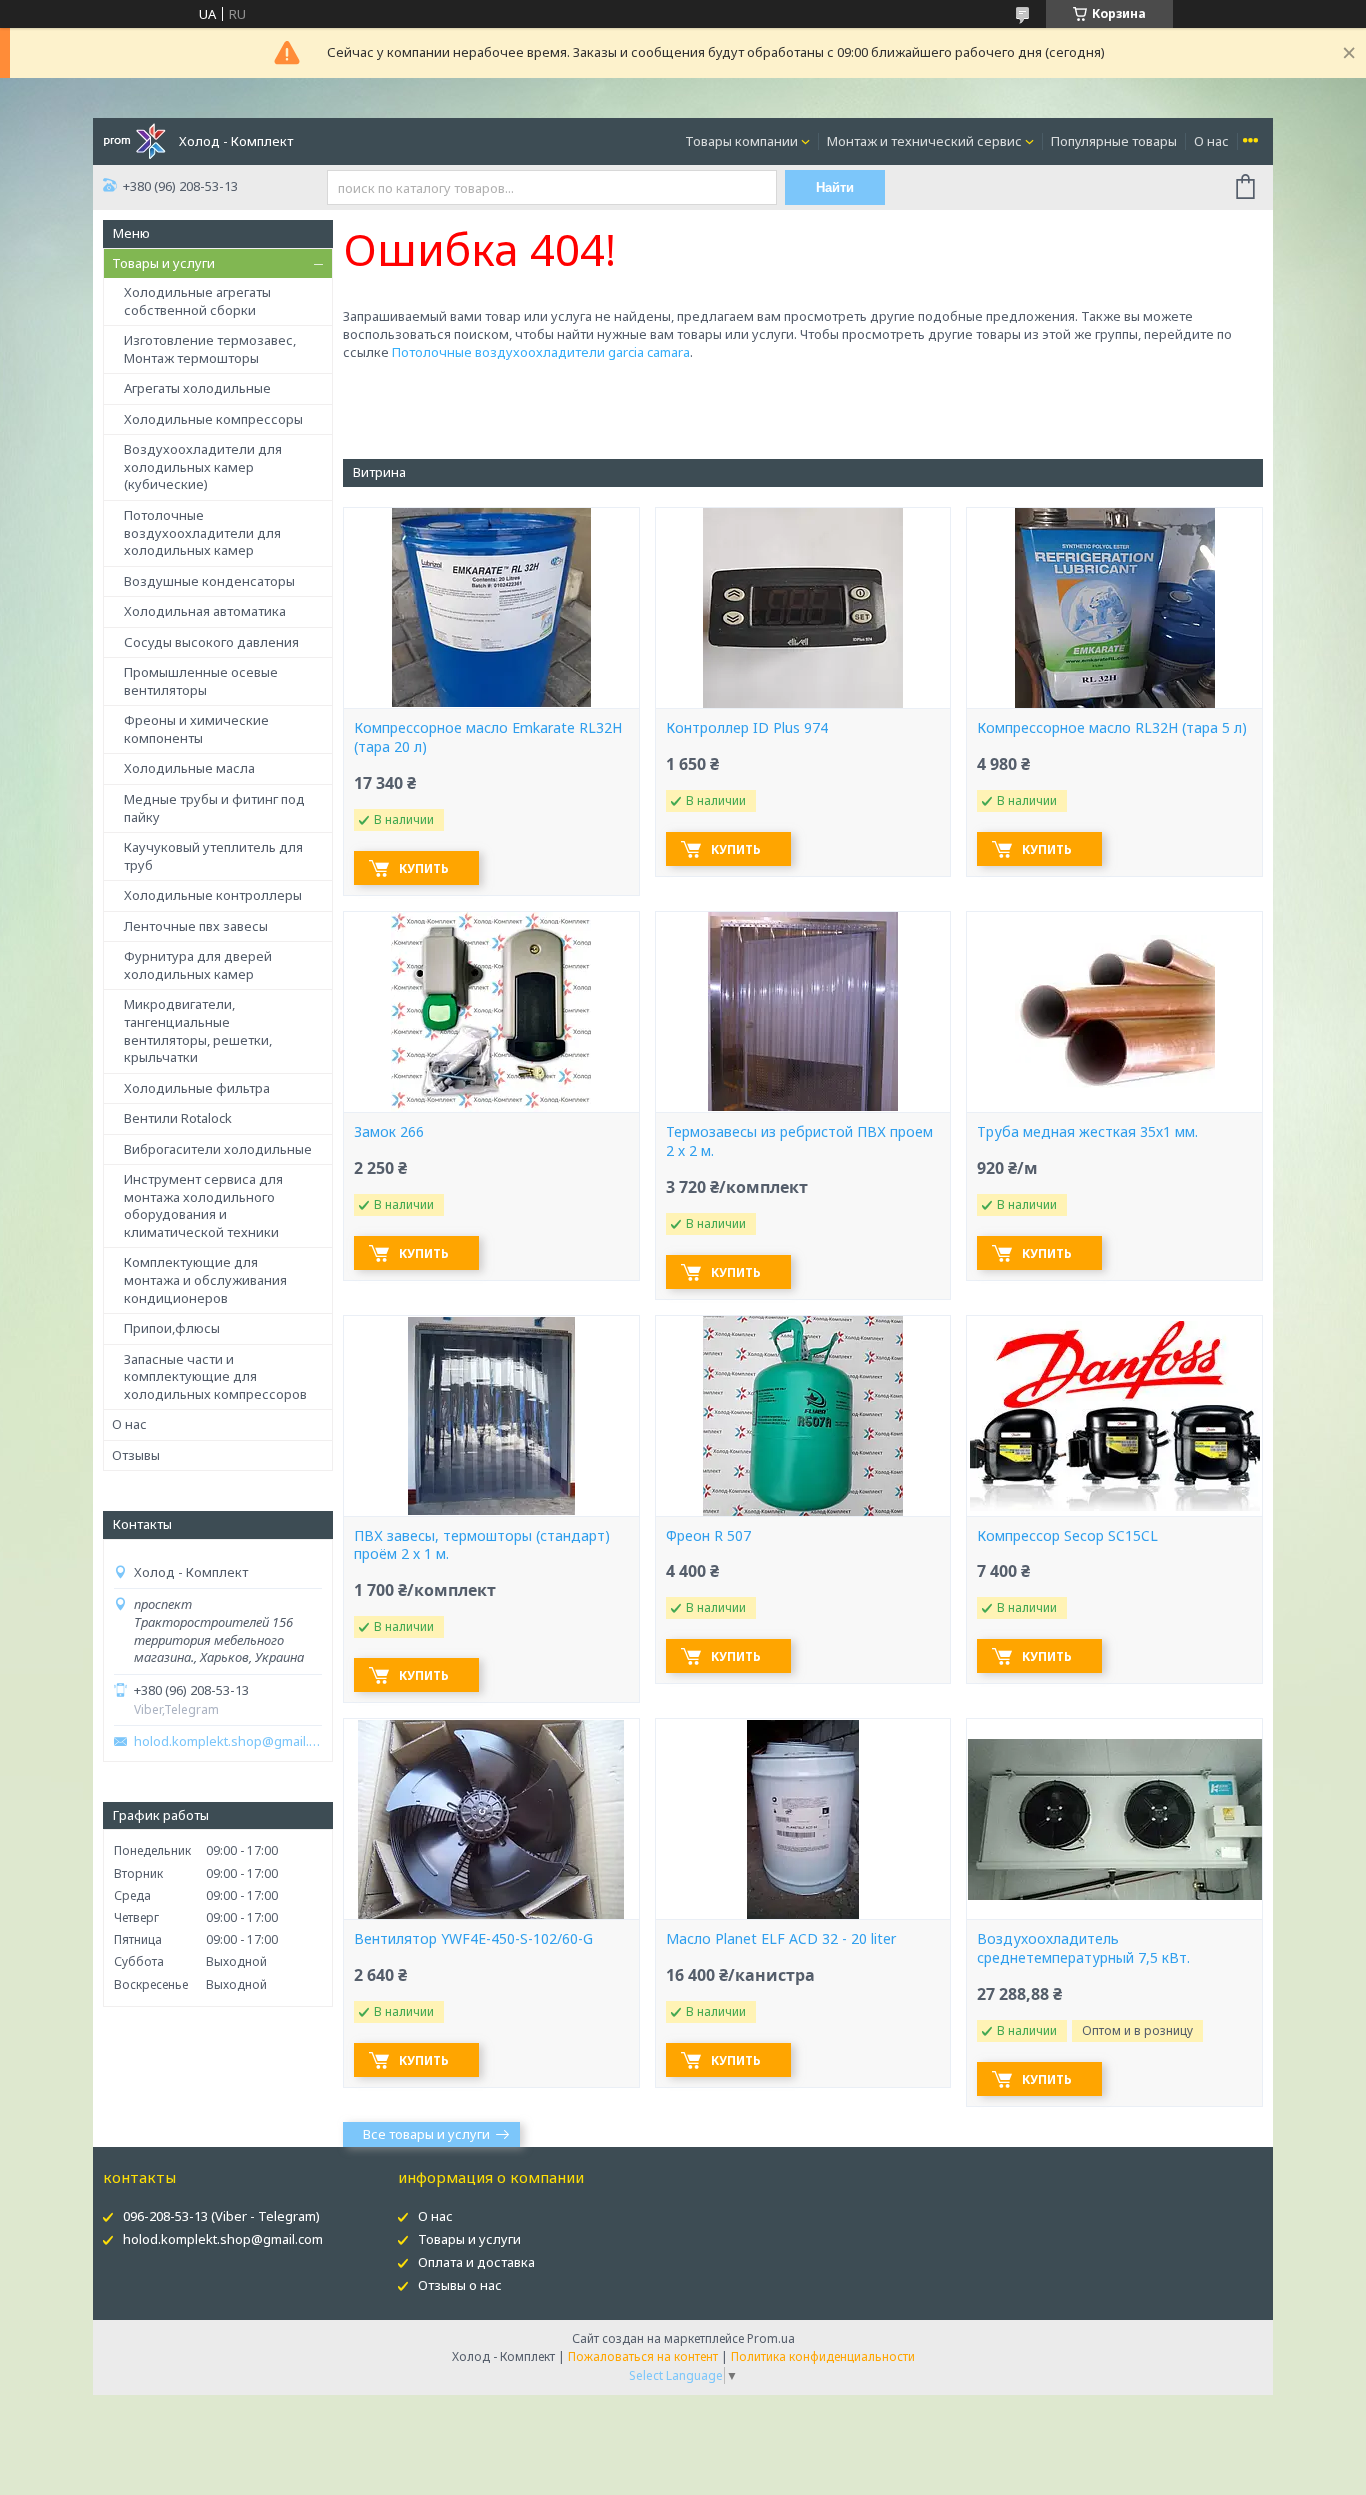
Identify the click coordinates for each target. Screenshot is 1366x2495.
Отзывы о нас (460, 2285)
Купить (424, 868)
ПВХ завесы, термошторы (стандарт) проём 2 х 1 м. (482, 1545)
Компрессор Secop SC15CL (1067, 1536)
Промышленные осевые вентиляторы (201, 681)
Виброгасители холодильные (218, 1149)
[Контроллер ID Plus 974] (803, 608)
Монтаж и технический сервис (924, 141)
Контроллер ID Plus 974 (747, 728)
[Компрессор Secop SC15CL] (1114, 1416)
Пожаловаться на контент (643, 2356)
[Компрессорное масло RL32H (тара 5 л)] (1114, 608)
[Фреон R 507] (803, 1416)
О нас (1211, 141)
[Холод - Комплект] (134, 140)
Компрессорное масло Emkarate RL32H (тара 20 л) (488, 737)
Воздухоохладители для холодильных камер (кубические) (203, 466)
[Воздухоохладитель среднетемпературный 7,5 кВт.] (1114, 1819)
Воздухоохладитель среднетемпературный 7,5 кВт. (1083, 1948)
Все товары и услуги (426, 2134)
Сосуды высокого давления (211, 642)
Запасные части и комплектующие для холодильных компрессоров (215, 1376)
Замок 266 (389, 1132)
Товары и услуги (163, 263)
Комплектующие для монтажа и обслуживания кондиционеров (205, 1279)
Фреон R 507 (708, 1536)
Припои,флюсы (172, 1328)
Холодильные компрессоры (213, 419)
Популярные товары (1114, 141)
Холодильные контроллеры (213, 895)
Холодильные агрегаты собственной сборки (197, 301)
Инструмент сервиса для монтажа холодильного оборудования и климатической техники (203, 1205)
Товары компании (741, 141)
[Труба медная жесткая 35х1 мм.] (1114, 1012)
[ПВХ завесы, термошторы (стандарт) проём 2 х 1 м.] (491, 1416)
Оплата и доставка (476, 2262)
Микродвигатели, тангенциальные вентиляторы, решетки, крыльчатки (198, 1030)
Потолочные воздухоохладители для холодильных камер (202, 532)
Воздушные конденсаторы (209, 581)
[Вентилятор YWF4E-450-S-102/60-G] (491, 1819)
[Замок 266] (491, 1012)
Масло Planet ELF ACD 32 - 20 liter (781, 1939)
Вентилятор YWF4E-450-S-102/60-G (473, 1939)
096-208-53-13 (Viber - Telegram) (221, 2216)
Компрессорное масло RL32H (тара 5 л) (1112, 728)
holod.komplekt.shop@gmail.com (228, 1741)
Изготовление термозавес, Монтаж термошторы (210, 349)
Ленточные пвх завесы (196, 926)
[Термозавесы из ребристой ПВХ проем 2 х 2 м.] (803, 1012)
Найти (835, 187)
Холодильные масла (189, 768)
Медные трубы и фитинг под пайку (214, 808)
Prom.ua (771, 2338)
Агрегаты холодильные (197, 388)
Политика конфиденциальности (823, 2356)
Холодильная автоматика (205, 611)
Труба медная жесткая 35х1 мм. (1087, 1132)
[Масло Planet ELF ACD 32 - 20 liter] (803, 1819)
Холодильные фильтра (197, 1088)
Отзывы (136, 1455)
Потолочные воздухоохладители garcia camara (541, 352)
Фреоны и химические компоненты (196, 729)
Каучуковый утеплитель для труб (213, 856)
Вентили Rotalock (178, 1118)
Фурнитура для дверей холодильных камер (198, 965)
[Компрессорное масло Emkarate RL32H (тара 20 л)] (491, 608)
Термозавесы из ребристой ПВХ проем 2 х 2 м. (799, 1141)
